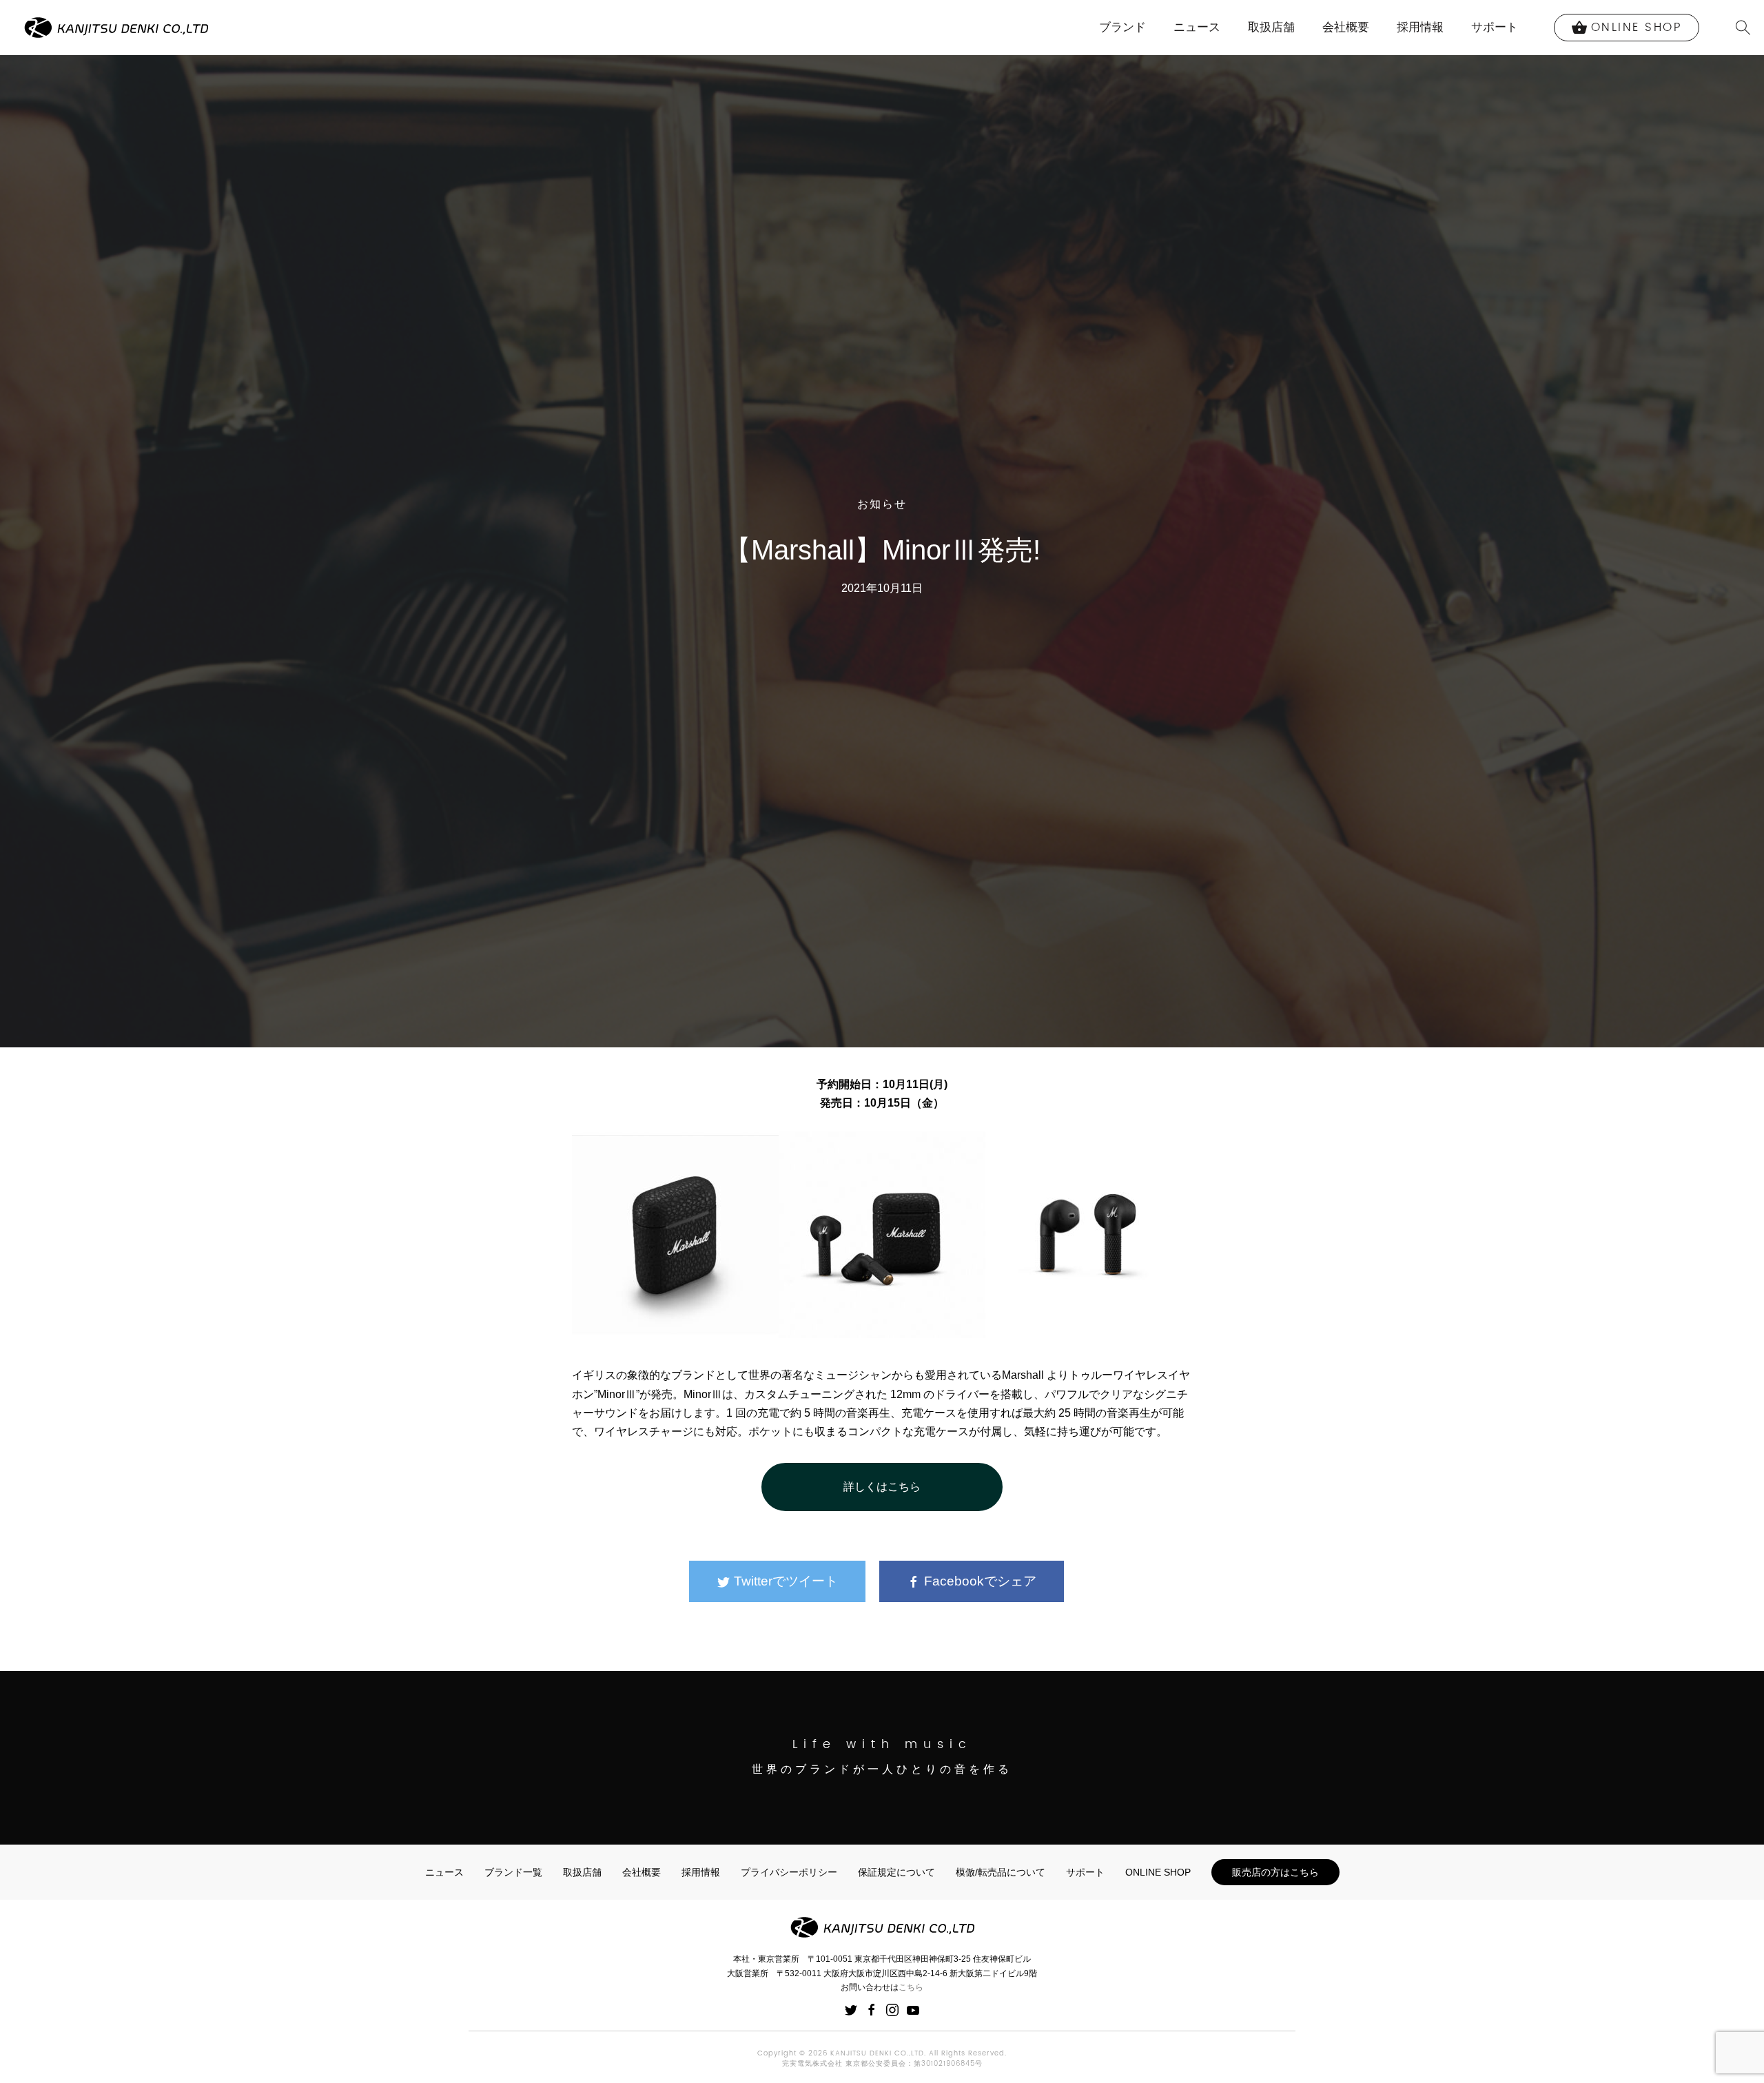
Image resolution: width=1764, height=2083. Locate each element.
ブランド (1122, 27)
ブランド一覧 (513, 1872)
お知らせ (882, 504)
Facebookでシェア (978, 1581)
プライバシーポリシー (789, 1872)
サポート (1495, 27)
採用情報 (1420, 27)
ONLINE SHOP (1158, 1872)
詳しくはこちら (882, 1487)
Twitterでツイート (784, 1581)
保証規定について (896, 1872)
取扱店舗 (1271, 27)
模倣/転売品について (1001, 1872)
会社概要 (1346, 27)
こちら (911, 1987)
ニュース (1197, 27)
